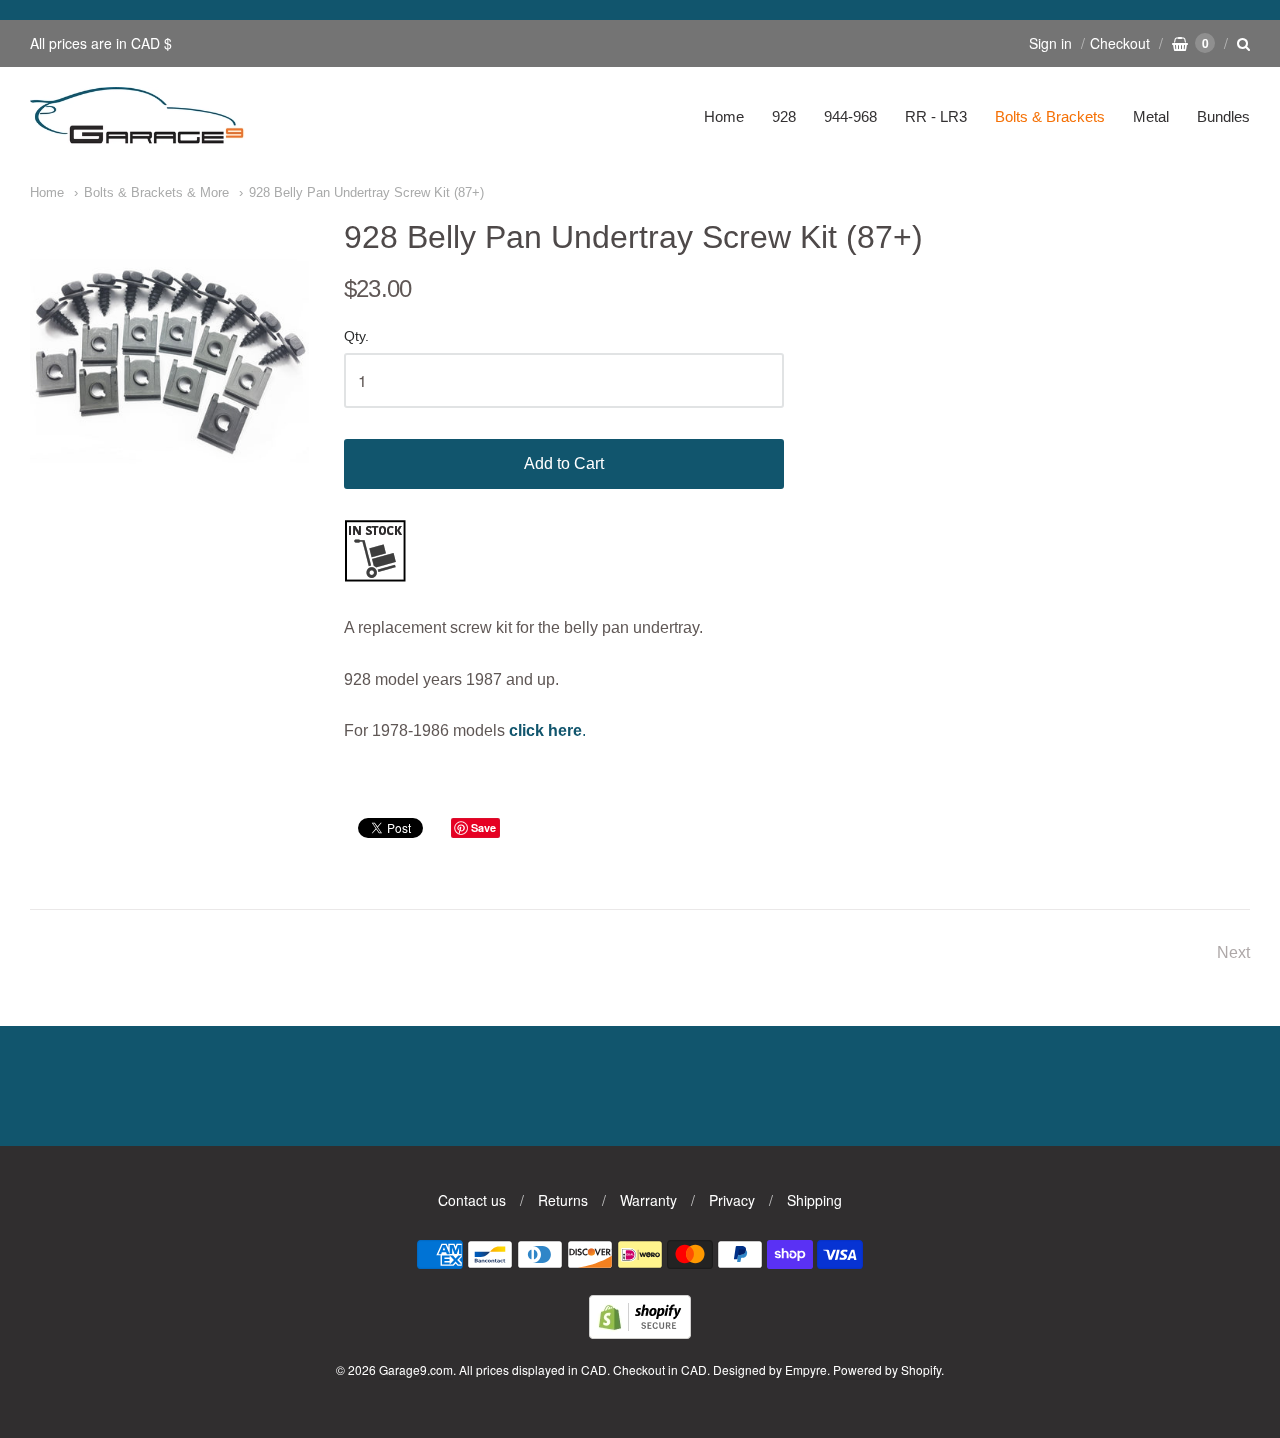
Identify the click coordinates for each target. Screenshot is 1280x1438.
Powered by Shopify (887, 1369)
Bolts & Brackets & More (156, 192)
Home (724, 116)
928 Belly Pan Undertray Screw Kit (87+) (366, 192)
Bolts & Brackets (1050, 116)
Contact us (472, 1200)
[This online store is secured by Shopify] (640, 1332)
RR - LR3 (936, 116)
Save (483, 827)
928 (784, 116)
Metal (1151, 116)
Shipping (814, 1200)
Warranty (648, 1200)
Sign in (1050, 43)
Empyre (806, 1369)
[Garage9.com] (137, 117)
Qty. (356, 336)
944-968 (850, 116)
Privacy (732, 1200)
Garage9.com (416, 1369)
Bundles (1223, 116)
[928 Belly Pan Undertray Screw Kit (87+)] (169, 358)
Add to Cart (564, 463)
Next (1233, 952)
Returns (563, 1200)
